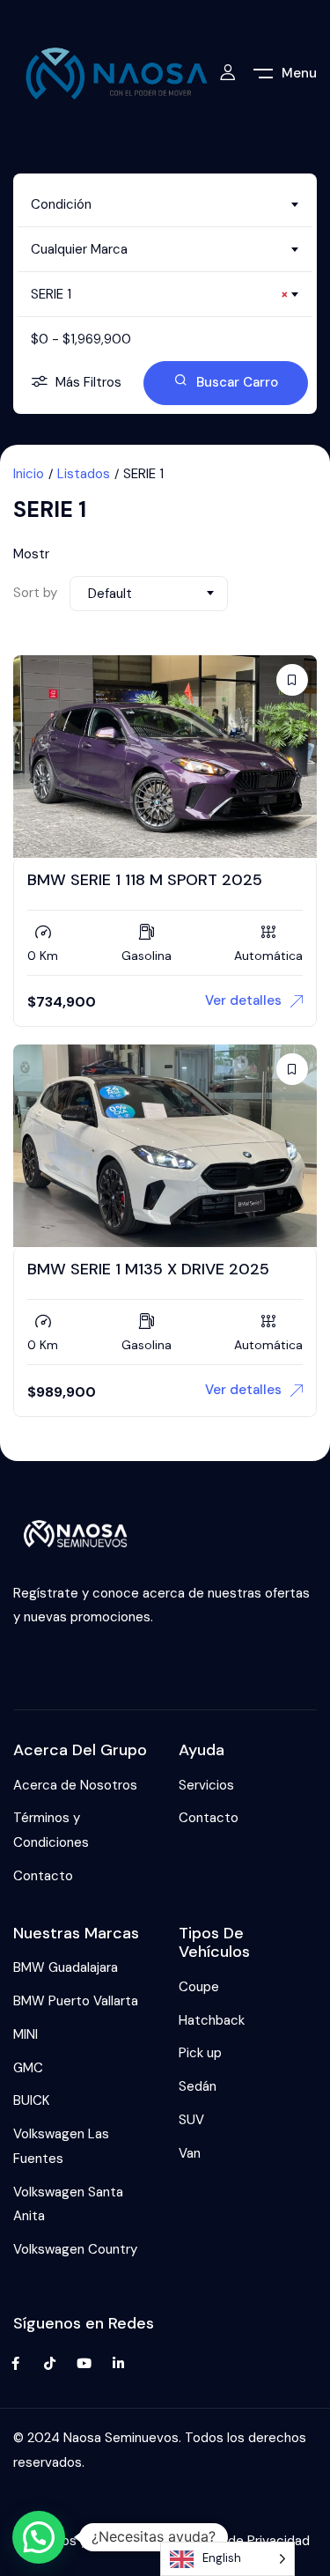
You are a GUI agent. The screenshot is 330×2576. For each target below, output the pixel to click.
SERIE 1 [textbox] (160, 294)
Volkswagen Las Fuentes (61, 2146)
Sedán (198, 2086)
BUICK (31, 2100)
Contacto (43, 1876)
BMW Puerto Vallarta (76, 2001)
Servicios (206, 1785)
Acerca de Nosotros (75, 1785)
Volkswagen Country (75, 2249)
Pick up (200, 2053)
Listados (84, 474)
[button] (39, 2537)
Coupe (199, 1987)
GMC (28, 2068)
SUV (191, 2120)
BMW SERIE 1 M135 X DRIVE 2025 (148, 1269)
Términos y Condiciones (51, 1830)
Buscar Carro (237, 382)
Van (190, 2153)
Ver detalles (243, 1000)
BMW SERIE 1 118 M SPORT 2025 (145, 880)
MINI (26, 2034)
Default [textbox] (110, 594)
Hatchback (212, 2020)
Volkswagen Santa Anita (68, 2204)
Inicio (29, 474)
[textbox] (165, 204)
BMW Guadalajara (66, 1967)
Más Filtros (88, 382)
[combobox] (165, 204)
